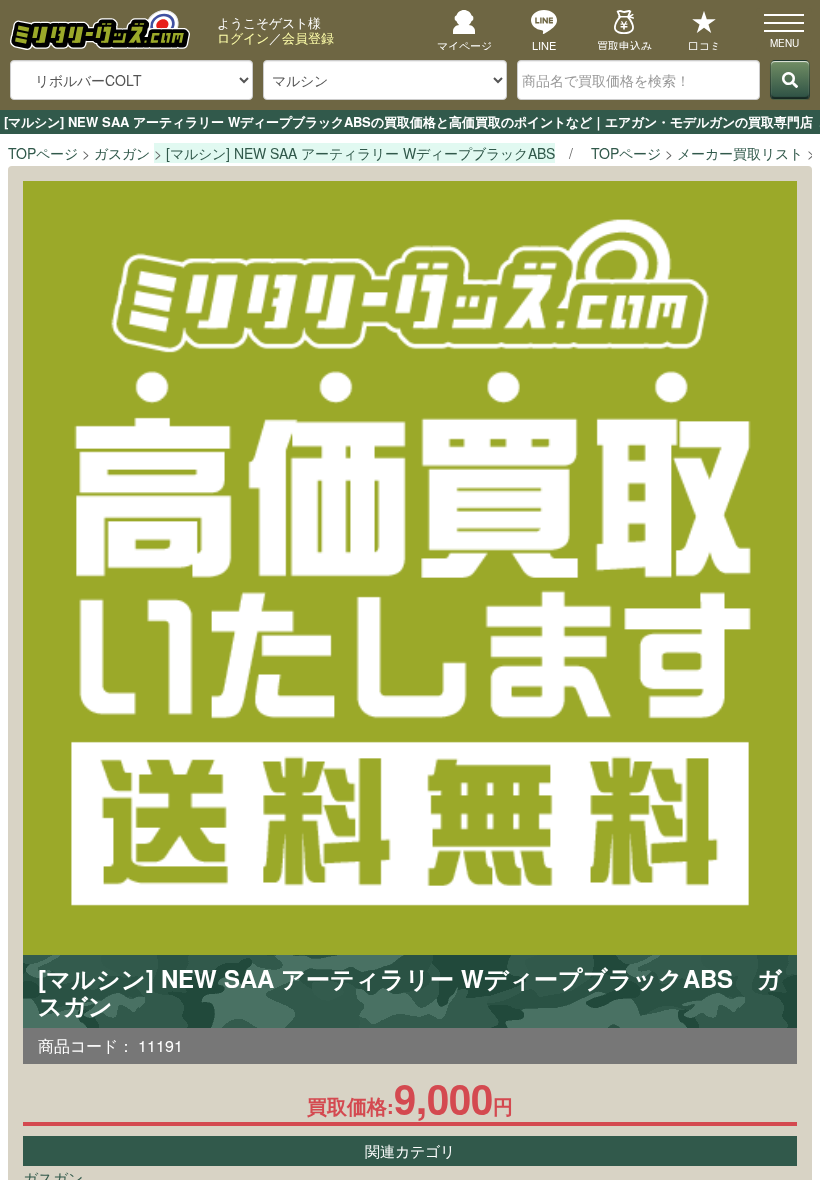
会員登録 (308, 37)
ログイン (243, 37)
